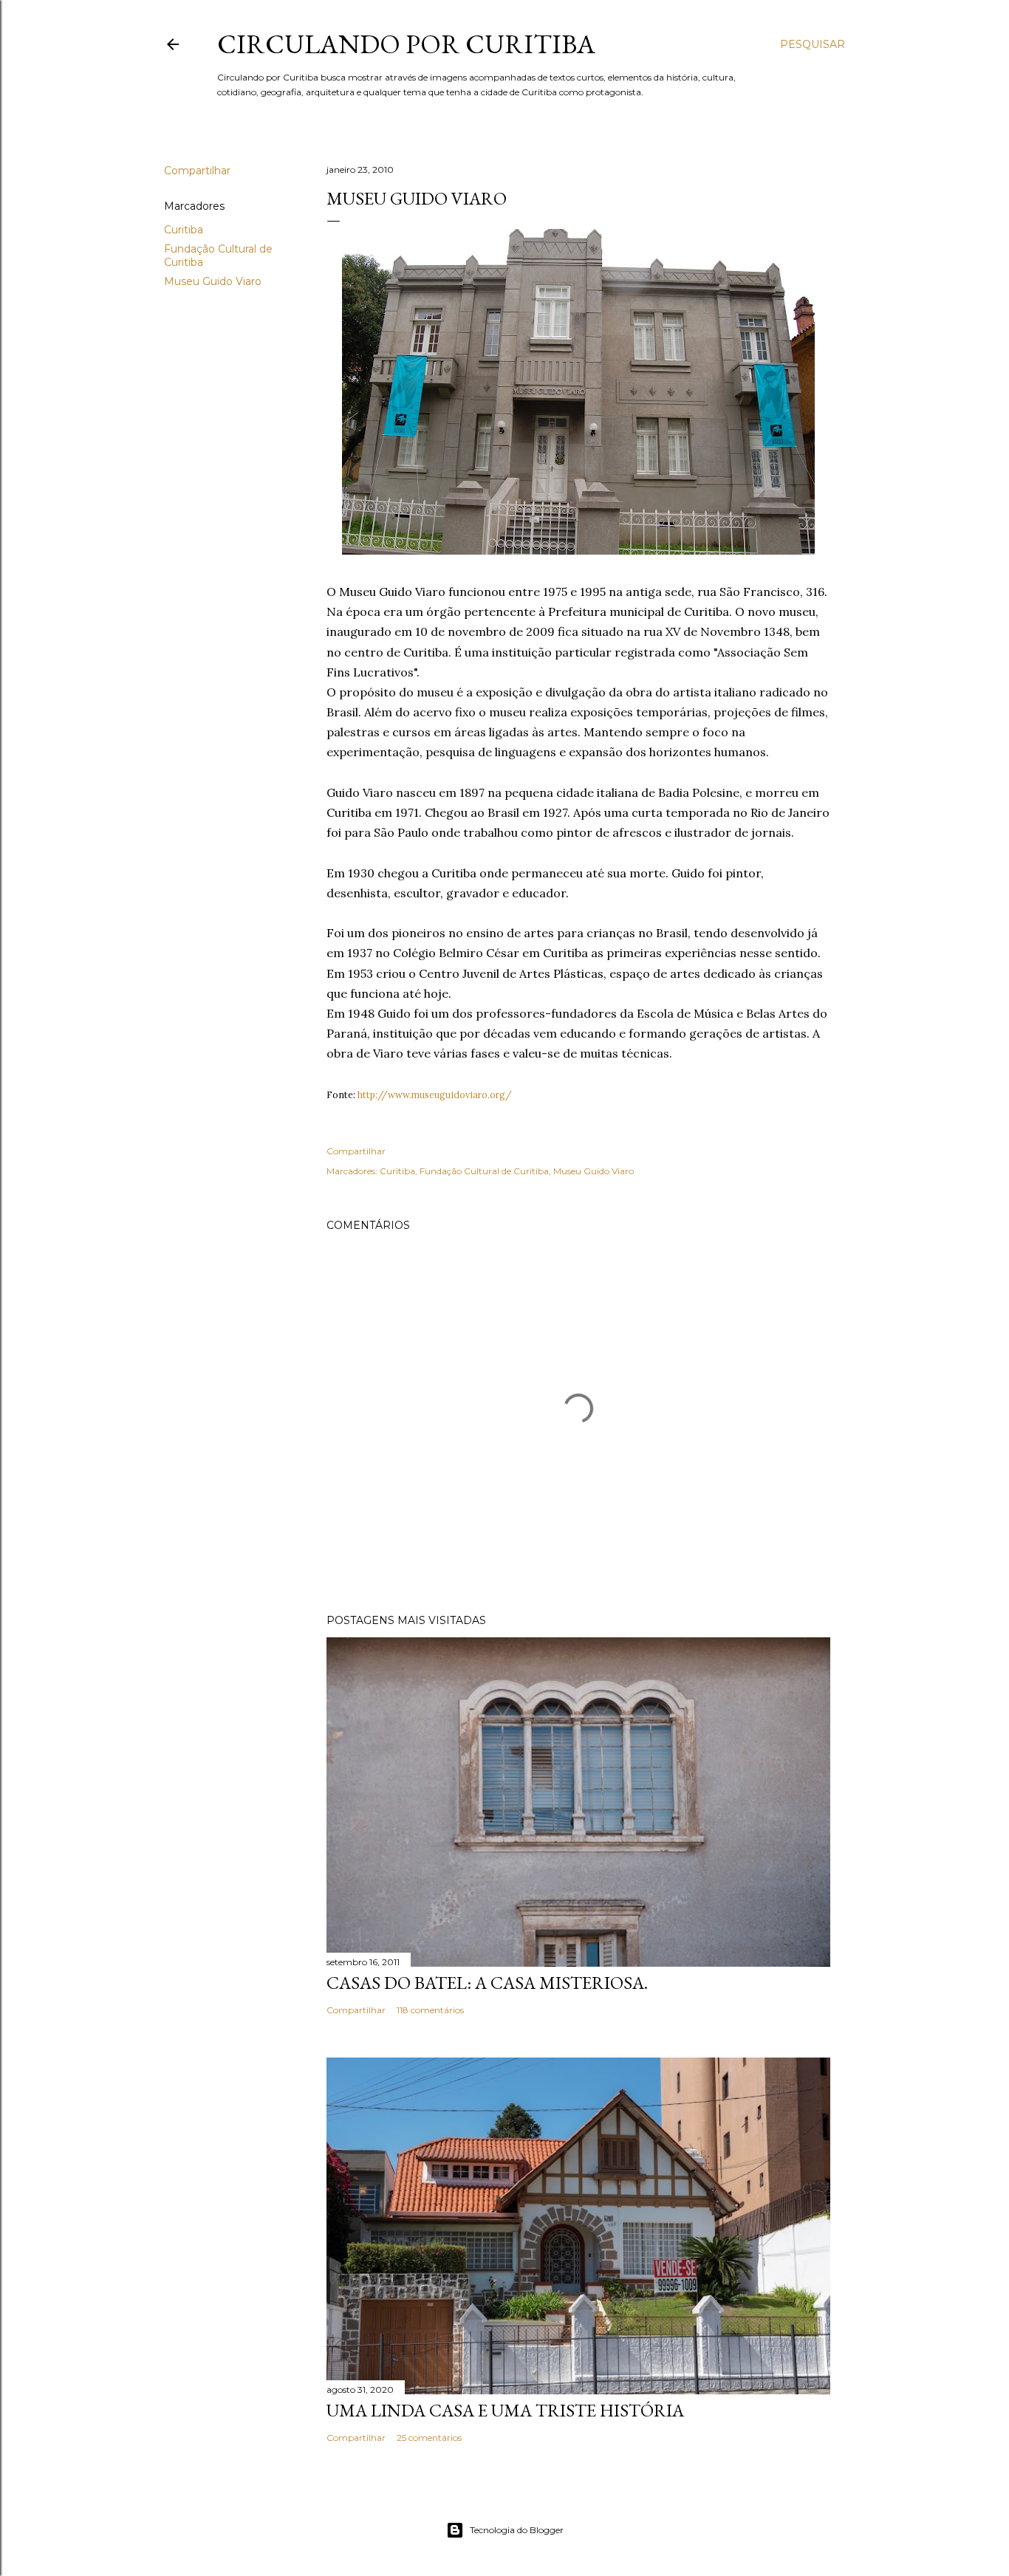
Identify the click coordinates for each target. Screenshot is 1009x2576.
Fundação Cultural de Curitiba (484, 1171)
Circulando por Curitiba (406, 44)
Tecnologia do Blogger (517, 2530)
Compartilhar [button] (197, 171)
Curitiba (184, 230)
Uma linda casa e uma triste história (505, 2410)
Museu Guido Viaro (213, 281)
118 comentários (430, 2010)
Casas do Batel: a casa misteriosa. (487, 1983)
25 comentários (429, 2438)
